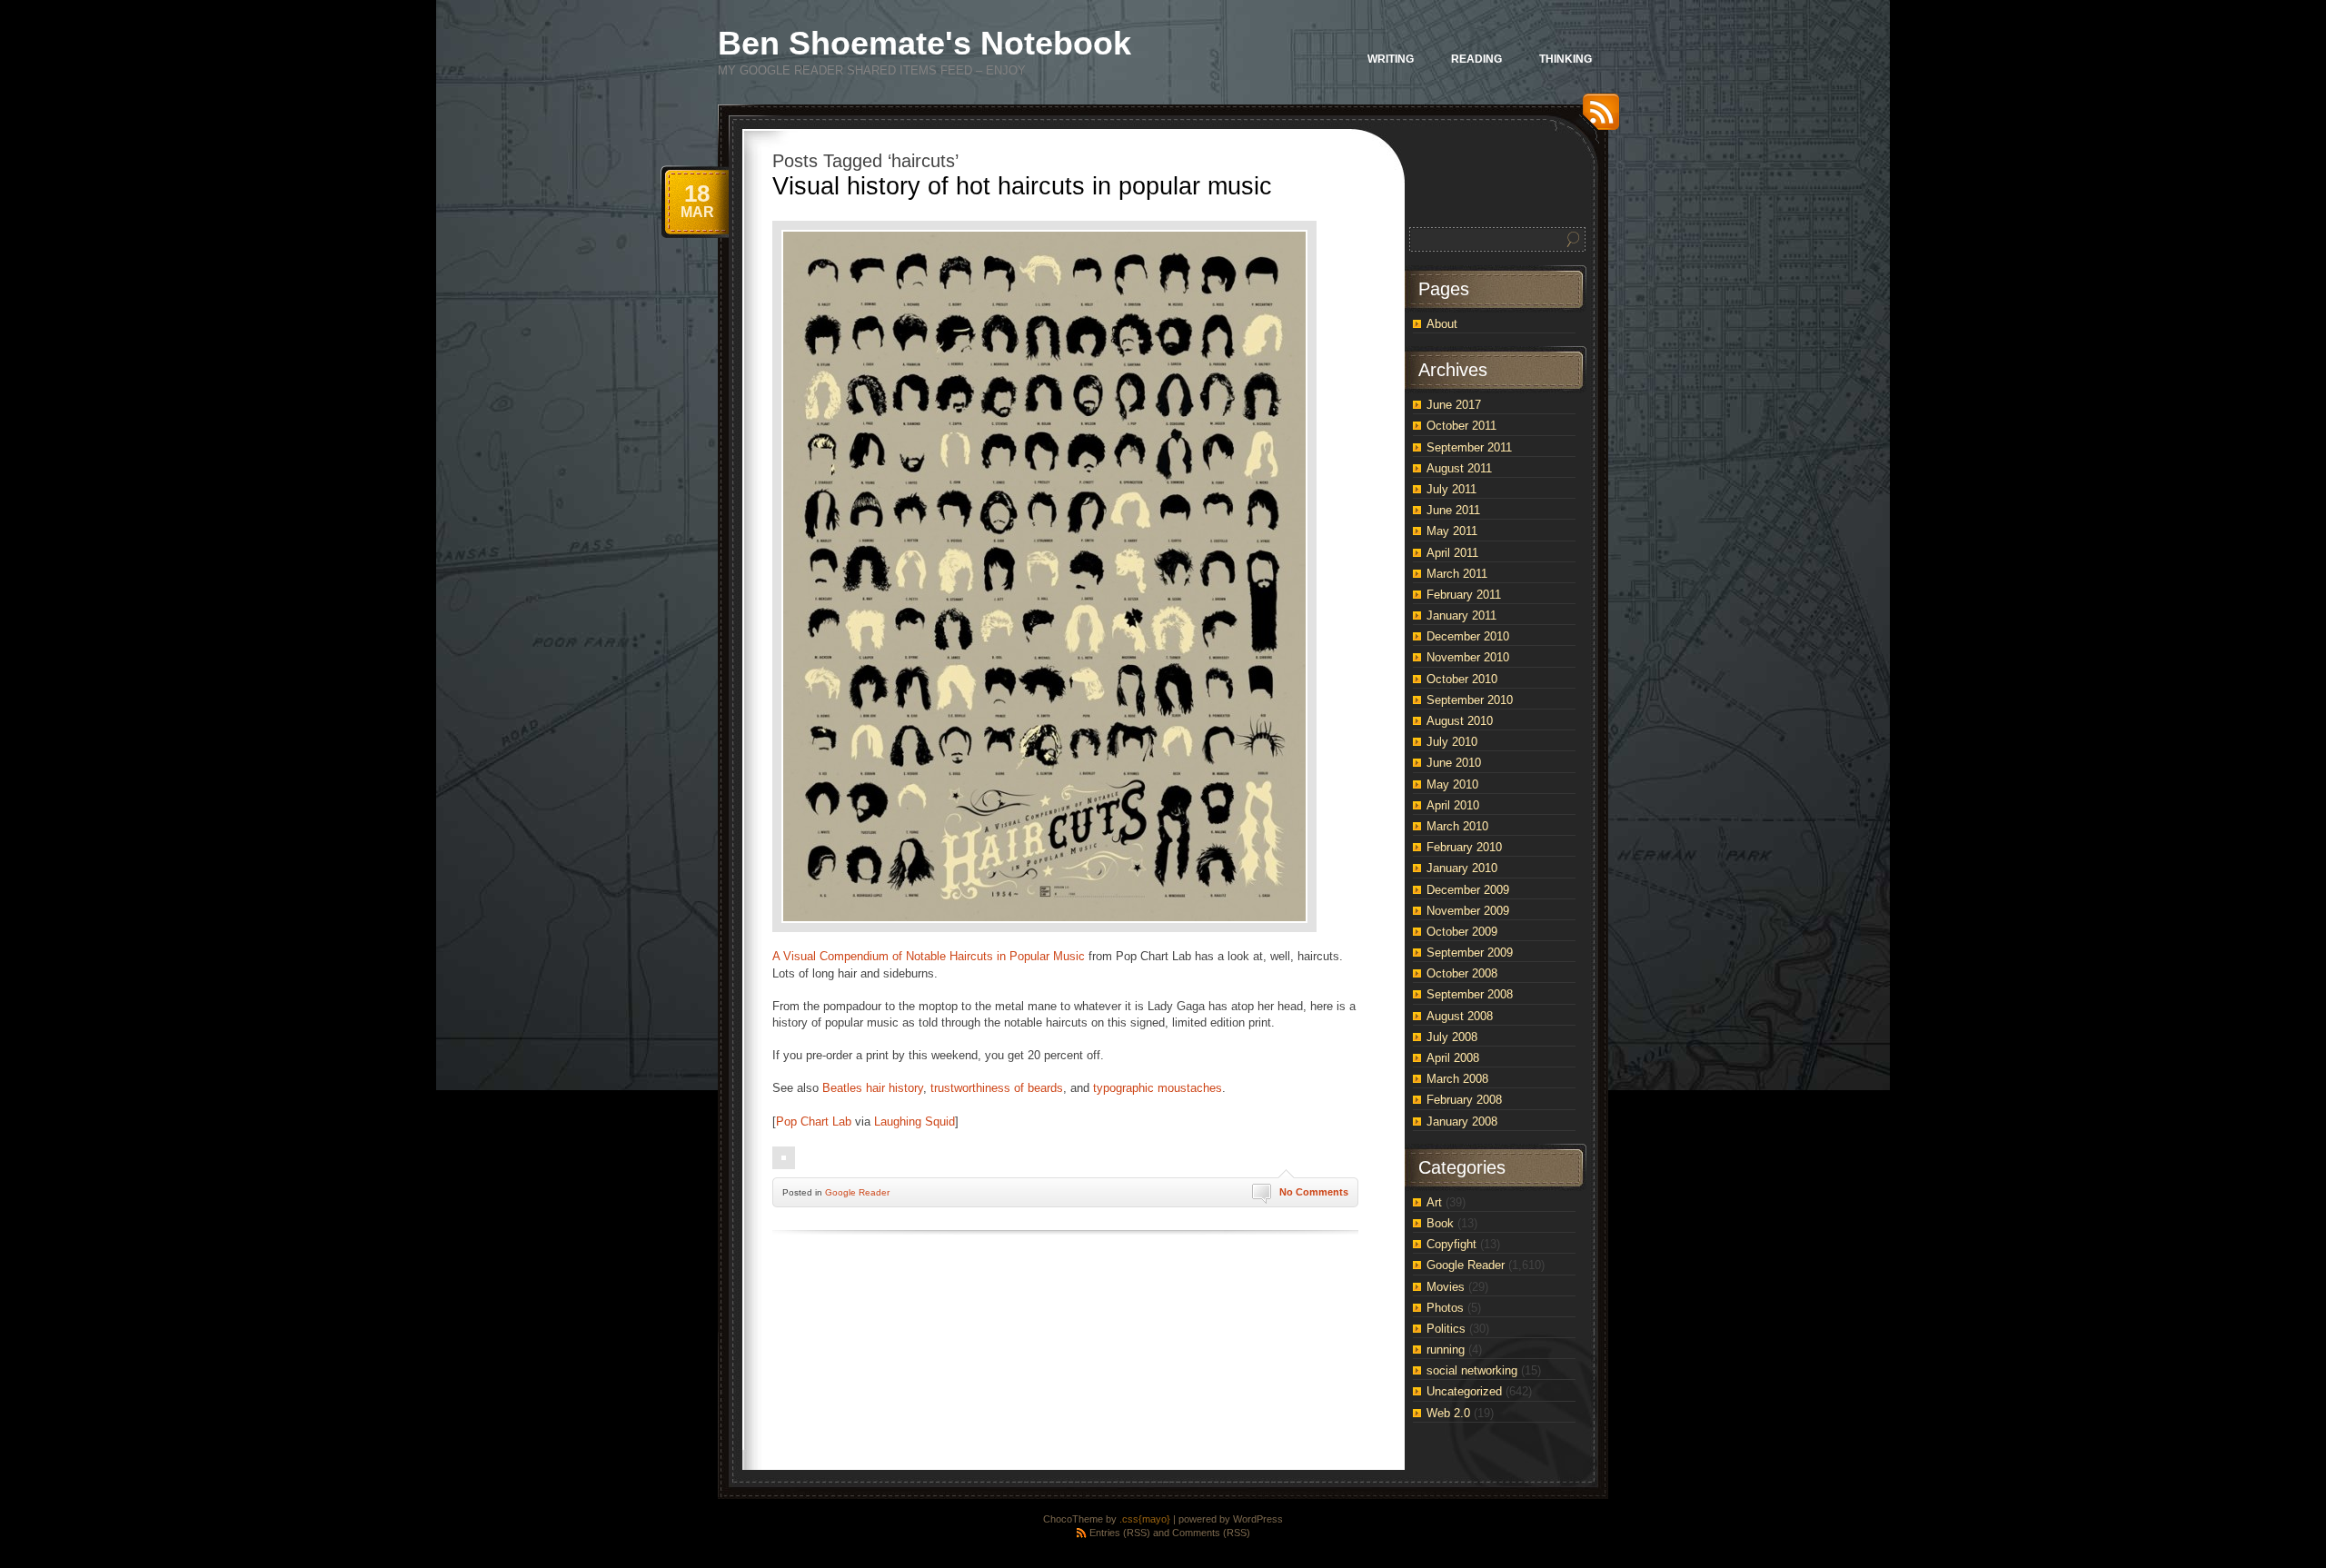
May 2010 (1452, 784)
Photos (1445, 1308)
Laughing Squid (914, 1121)
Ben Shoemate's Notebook (924, 43)
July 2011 (1451, 489)
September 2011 (1469, 447)
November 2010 (1468, 657)
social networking (1472, 1370)
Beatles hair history (873, 1088)
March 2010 (1457, 826)
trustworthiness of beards (997, 1088)
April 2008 (1453, 1058)
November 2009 (1468, 911)
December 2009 (1468, 890)
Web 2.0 (1448, 1413)
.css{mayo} (1145, 1519)
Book (1440, 1223)
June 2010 (1454, 763)
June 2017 (1454, 405)
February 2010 (1464, 847)
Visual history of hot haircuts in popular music (1022, 186)
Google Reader (857, 1192)
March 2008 (1457, 1079)
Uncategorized (1464, 1391)
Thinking (1566, 59)
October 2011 (1461, 426)
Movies (1446, 1287)
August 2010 (1460, 721)
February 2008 (1464, 1100)
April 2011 (1452, 553)
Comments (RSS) (1211, 1533)
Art (1434, 1202)
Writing (1391, 59)
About (1442, 324)
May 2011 (1452, 531)
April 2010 (1453, 805)
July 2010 (1452, 742)
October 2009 (1462, 932)
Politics (1446, 1329)
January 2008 (1462, 1121)
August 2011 (1459, 468)
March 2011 (1457, 574)
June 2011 (1453, 510)
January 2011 (1461, 615)
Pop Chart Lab (814, 1121)
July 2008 (1452, 1037)
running (1446, 1350)
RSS (1596, 119)
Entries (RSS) (1120, 1533)
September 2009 (1470, 953)
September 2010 (1470, 700)
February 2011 (1464, 595)
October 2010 (1462, 679)
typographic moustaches (1158, 1088)
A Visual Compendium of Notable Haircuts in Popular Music (929, 956)
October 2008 (1462, 973)
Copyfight (1451, 1244)
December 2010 (1468, 636)
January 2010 (1462, 868)
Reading (1476, 59)
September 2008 (1470, 994)
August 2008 (1460, 1016)
